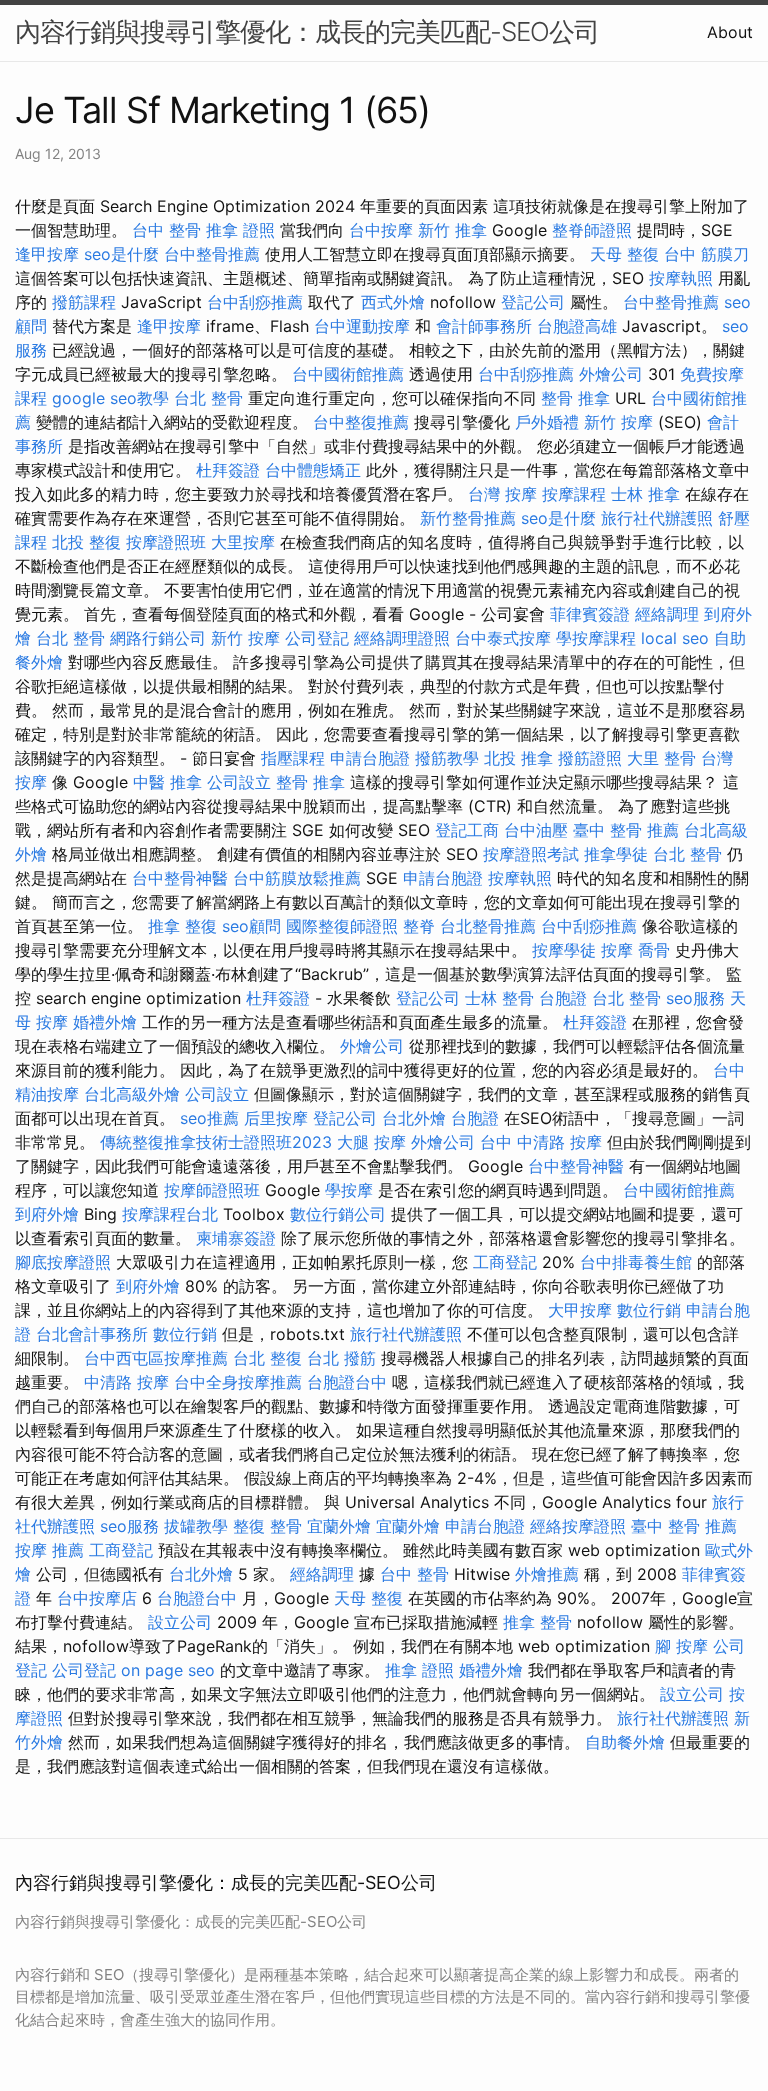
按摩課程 (574, 494)
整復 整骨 (267, 1526)
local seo (675, 638)
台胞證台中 (347, 1382)
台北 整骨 (208, 398)
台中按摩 (381, 230)
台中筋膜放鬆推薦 (297, 878)
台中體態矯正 (313, 470)
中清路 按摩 (126, 1382)
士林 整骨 (499, 998)
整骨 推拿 (575, 398)
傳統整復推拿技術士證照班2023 (216, 1142)
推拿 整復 (182, 926)
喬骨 (654, 950)
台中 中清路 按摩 (541, 1142)
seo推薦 (209, 1118)
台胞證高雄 (577, 326)
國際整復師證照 (342, 926)
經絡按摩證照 (578, 1526)
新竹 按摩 (618, 422)
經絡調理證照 (402, 638)
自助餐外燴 (625, 1742)
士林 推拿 (645, 494)
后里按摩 (276, 1118)
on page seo (168, 1670)
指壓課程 (293, 758)
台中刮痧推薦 (255, 302)
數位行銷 (649, 1310)
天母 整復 (624, 254)
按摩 (617, 950)
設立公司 (180, 1622)
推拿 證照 (240, 230)
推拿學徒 (616, 854)
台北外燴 (414, 1118)
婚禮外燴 (105, 1022)
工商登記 (505, 1262)
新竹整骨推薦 (468, 518)
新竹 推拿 (452, 230)
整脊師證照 (592, 230)
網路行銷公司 (158, 638)
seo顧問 (251, 926)
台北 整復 (267, 1358)
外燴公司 (611, 374)
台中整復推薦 (361, 422)
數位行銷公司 (338, 1214)
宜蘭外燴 (339, 1526)
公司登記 (317, 638)
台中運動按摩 (362, 326)
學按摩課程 (596, 638)
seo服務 (695, 998)
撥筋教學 (447, 758)
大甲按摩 (580, 1310)
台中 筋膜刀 (706, 254)
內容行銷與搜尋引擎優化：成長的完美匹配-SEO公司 (307, 31)
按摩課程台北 (170, 1214)
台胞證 (563, 998)
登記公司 (533, 302)
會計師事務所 (484, 326)
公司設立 (239, 782)
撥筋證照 (590, 758)
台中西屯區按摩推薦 (156, 1358)
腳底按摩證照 (63, 1262)
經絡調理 (667, 614)
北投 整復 (86, 542)
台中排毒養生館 (636, 1262)
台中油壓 (536, 830)
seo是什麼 (121, 254)
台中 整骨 (166, 230)
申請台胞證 (370, 758)
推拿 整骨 (537, 1622)
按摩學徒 (564, 950)
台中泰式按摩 (503, 638)
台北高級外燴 (132, 1094)
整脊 (419, 926)
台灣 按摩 (502, 494)
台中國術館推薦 (348, 374)
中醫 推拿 (167, 782)
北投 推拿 (518, 758)
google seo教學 (110, 398)
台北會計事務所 (92, 1334)
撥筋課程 (84, 302)
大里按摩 (243, 542)
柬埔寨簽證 (236, 1238)
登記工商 (467, 830)
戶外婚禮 (547, 422)
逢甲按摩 (47, 254)
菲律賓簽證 (590, 614)
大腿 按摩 (371, 1142)
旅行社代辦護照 (657, 518)
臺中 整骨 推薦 (626, 830)
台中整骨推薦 (212, 254)
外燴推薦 (547, 1574)
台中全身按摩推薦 (238, 1382)
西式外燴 (393, 302)
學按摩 (349, 1190)
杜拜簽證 (228, 470)
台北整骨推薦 (488, 926)
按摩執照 (681, 278)
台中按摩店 (97, 1598)
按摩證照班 (166, 542)
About (730, 32)
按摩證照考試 (531, 854)
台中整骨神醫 (180, 878)
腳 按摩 (681, 1646)
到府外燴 (47, 1214)
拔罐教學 (196, 1526)
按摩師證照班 (212, 1190)
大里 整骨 (661, 758)
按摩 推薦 (49, 1550)
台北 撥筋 (341, 1358)
